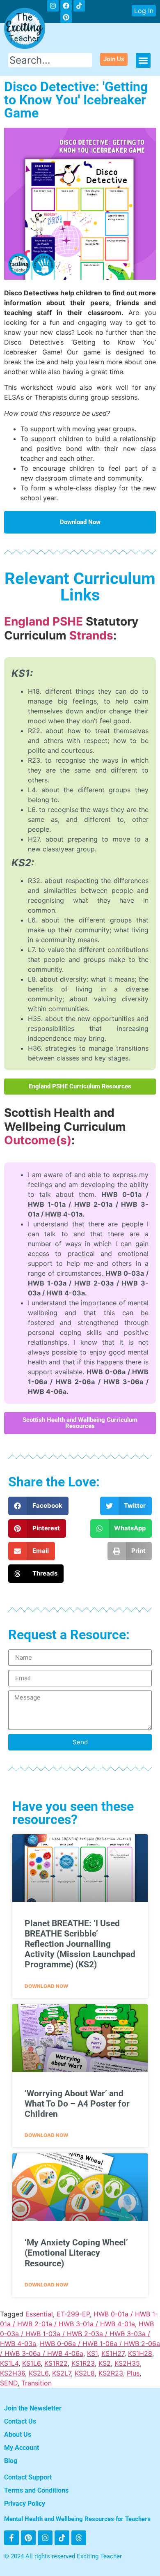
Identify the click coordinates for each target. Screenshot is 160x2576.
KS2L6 (39, 2373)
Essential (39, 2314)
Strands (91, 635)
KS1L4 (9, 2363)
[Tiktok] (79, 6)
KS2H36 (13, 2373)
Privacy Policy (25, 2504)
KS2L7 (62, 2373)
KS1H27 (113, 2353)
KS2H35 (127, 2363)
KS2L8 (85, 2373)
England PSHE (43, 621)
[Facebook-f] (11, 2538)
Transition (37, 2383)
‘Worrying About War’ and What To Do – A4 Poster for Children (77, 2104)
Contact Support (28, 2477)
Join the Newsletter (33, 2408)
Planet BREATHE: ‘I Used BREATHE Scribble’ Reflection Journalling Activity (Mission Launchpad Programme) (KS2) (80, 1944)
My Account (22, 2448)
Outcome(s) (38, 1140)
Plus (133, 2373)
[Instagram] (53, 6)
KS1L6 (31, 2363)
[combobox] (50, 60)
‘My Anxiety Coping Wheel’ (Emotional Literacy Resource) (76, 2253)
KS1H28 (140, 2353)
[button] (143, 60)
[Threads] (79, 2538)
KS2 (105, 2363)
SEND (9, 2383)
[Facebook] (66, 6)
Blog (11, 2461)
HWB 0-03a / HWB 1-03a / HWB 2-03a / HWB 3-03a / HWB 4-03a (77, 2334)
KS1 (92, 2353)
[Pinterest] (28, 2538)
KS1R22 (56, 2363)
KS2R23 (111, 2373)
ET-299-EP (73, 2314)
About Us (18, 2435)
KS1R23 (83, 2363)
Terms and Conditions (36, 2490)
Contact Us (20, 2421)
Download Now (46, 1986)
